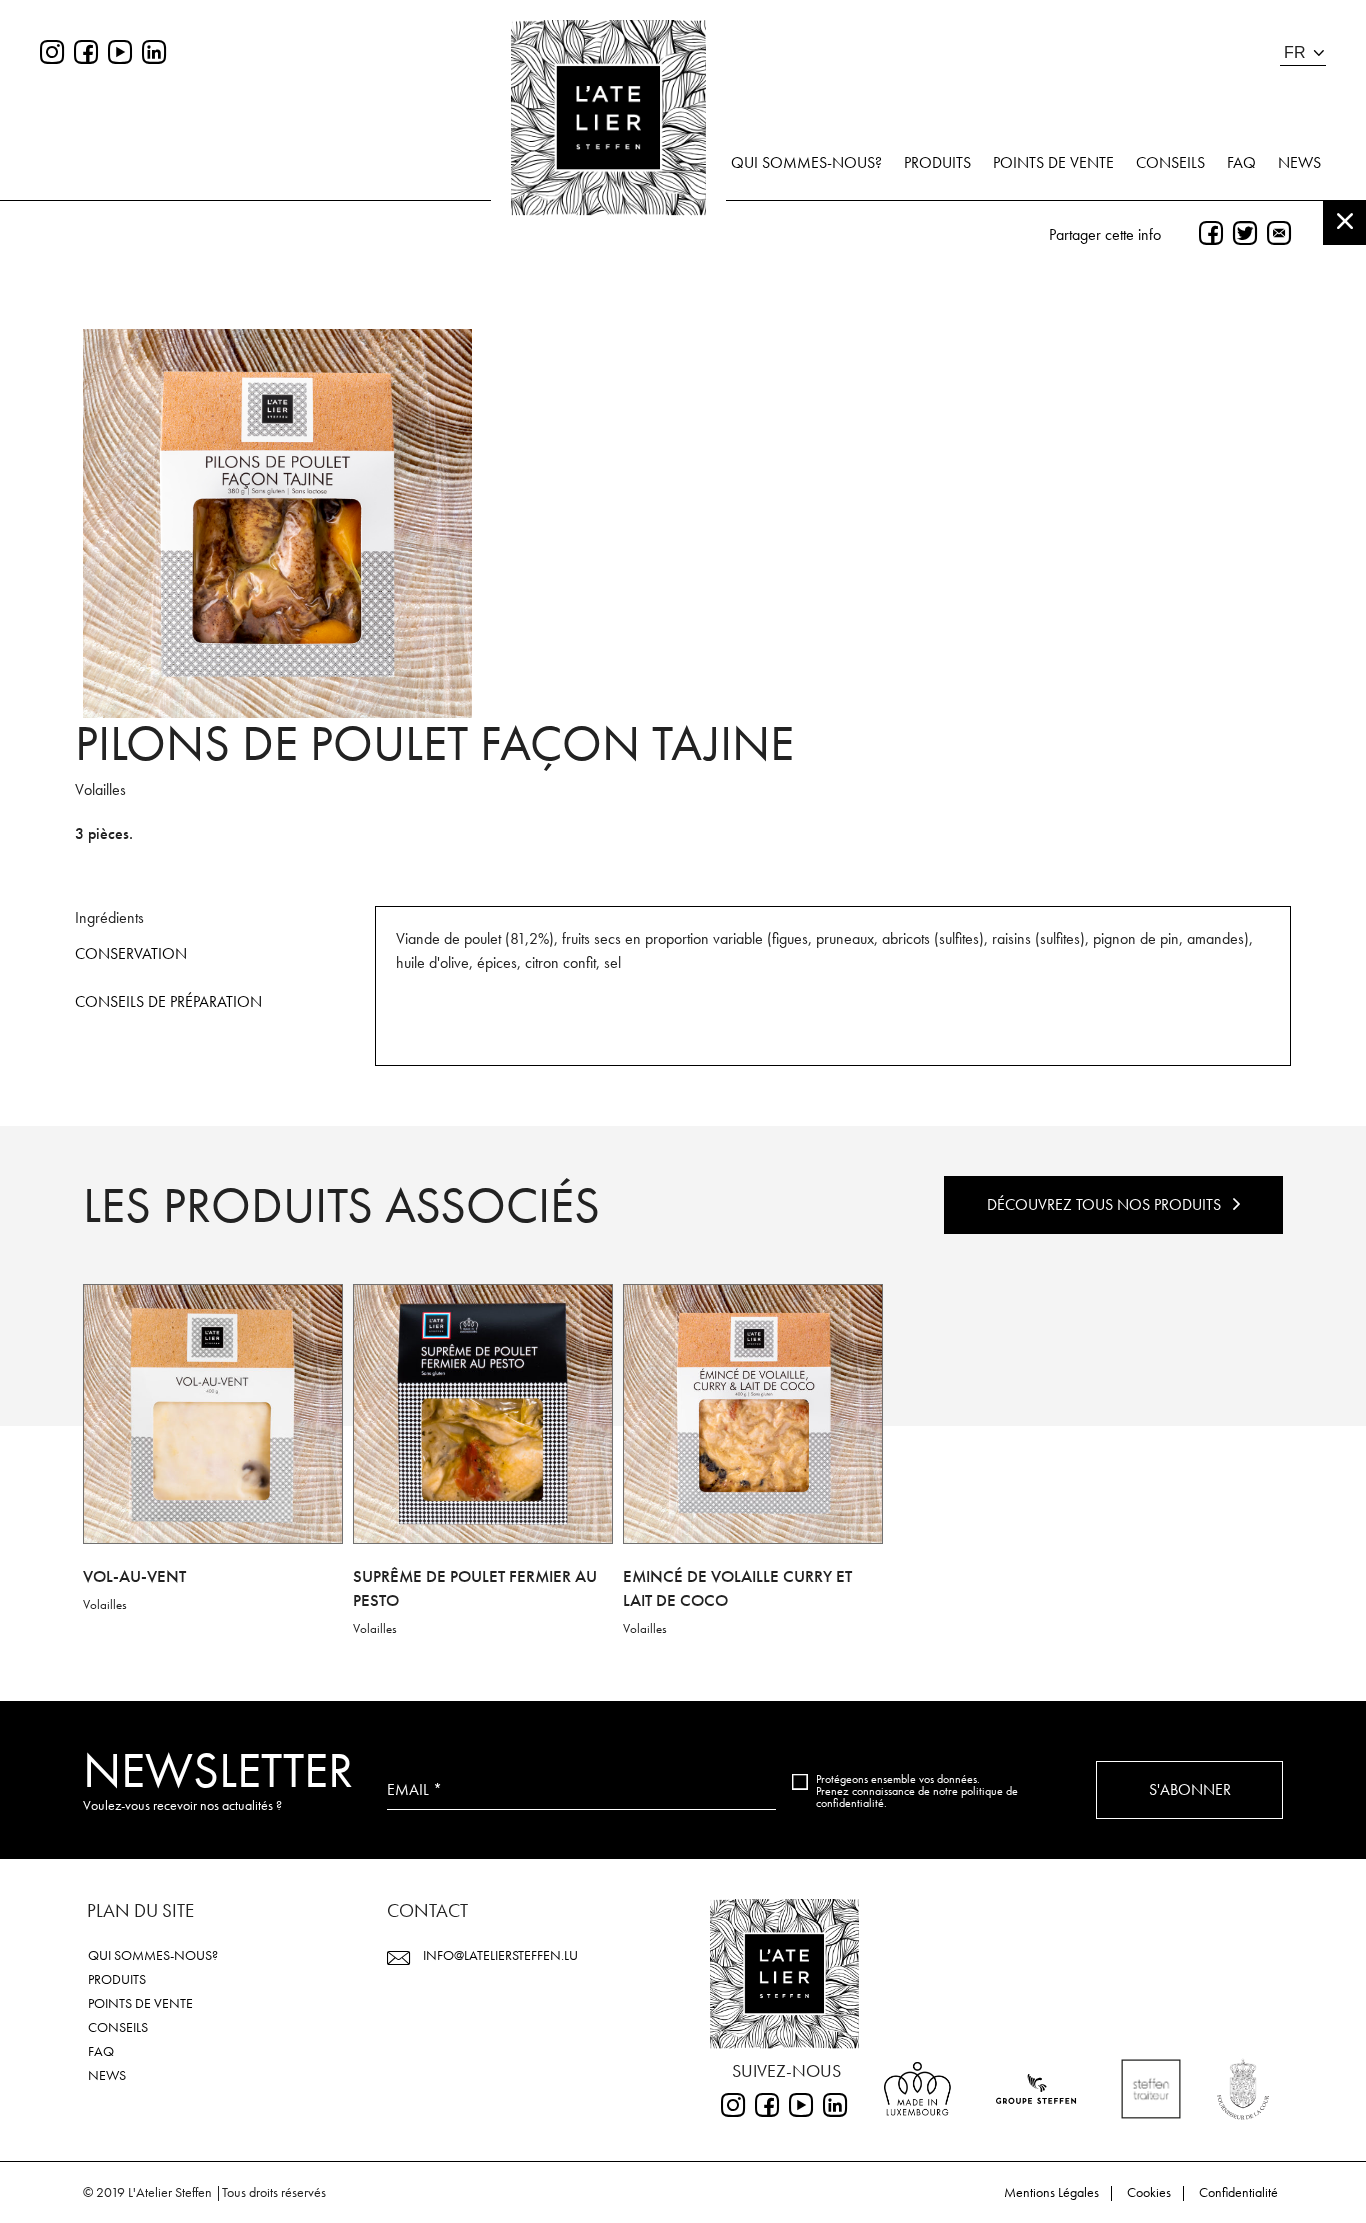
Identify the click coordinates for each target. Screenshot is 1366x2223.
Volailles (105, 1604)
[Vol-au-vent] (213, 1414)
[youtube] (120, 54)
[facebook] (86, 54)
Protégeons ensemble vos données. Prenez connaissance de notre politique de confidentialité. (917, 1791)
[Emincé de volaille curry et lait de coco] (753, 1414)
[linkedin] (154, 54)
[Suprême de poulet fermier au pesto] (483, 1414)
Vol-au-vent (134, 1576)
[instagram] (52, 54)
